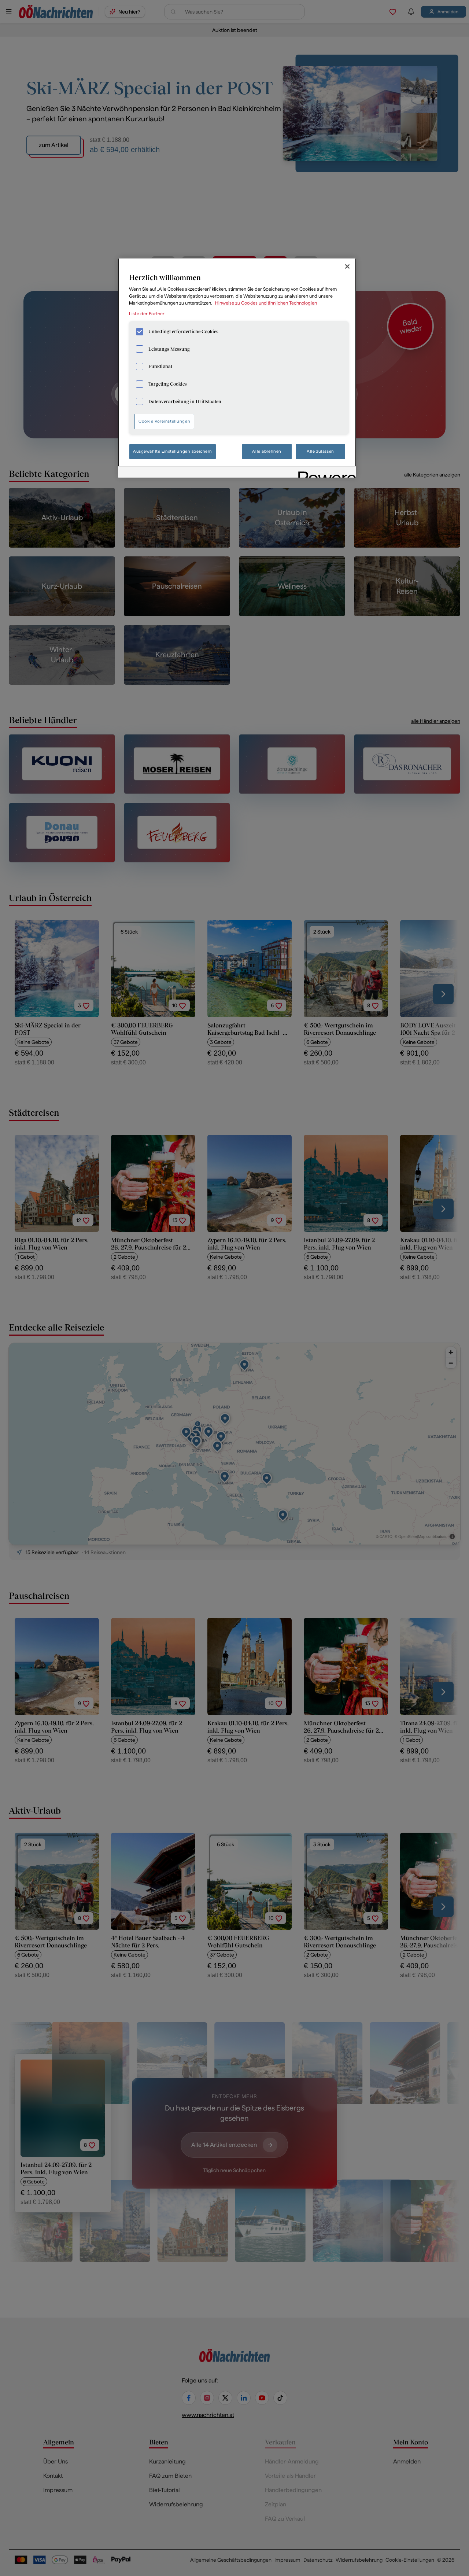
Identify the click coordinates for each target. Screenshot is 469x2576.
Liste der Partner (147, 314)
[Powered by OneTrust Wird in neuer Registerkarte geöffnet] (325, 473)
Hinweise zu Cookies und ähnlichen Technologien (266, 303)
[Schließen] (347, 266)
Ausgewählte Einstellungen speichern (173, 451)
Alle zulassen (320, 451)
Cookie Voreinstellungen (164, 421)
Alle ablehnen (267, 451)
